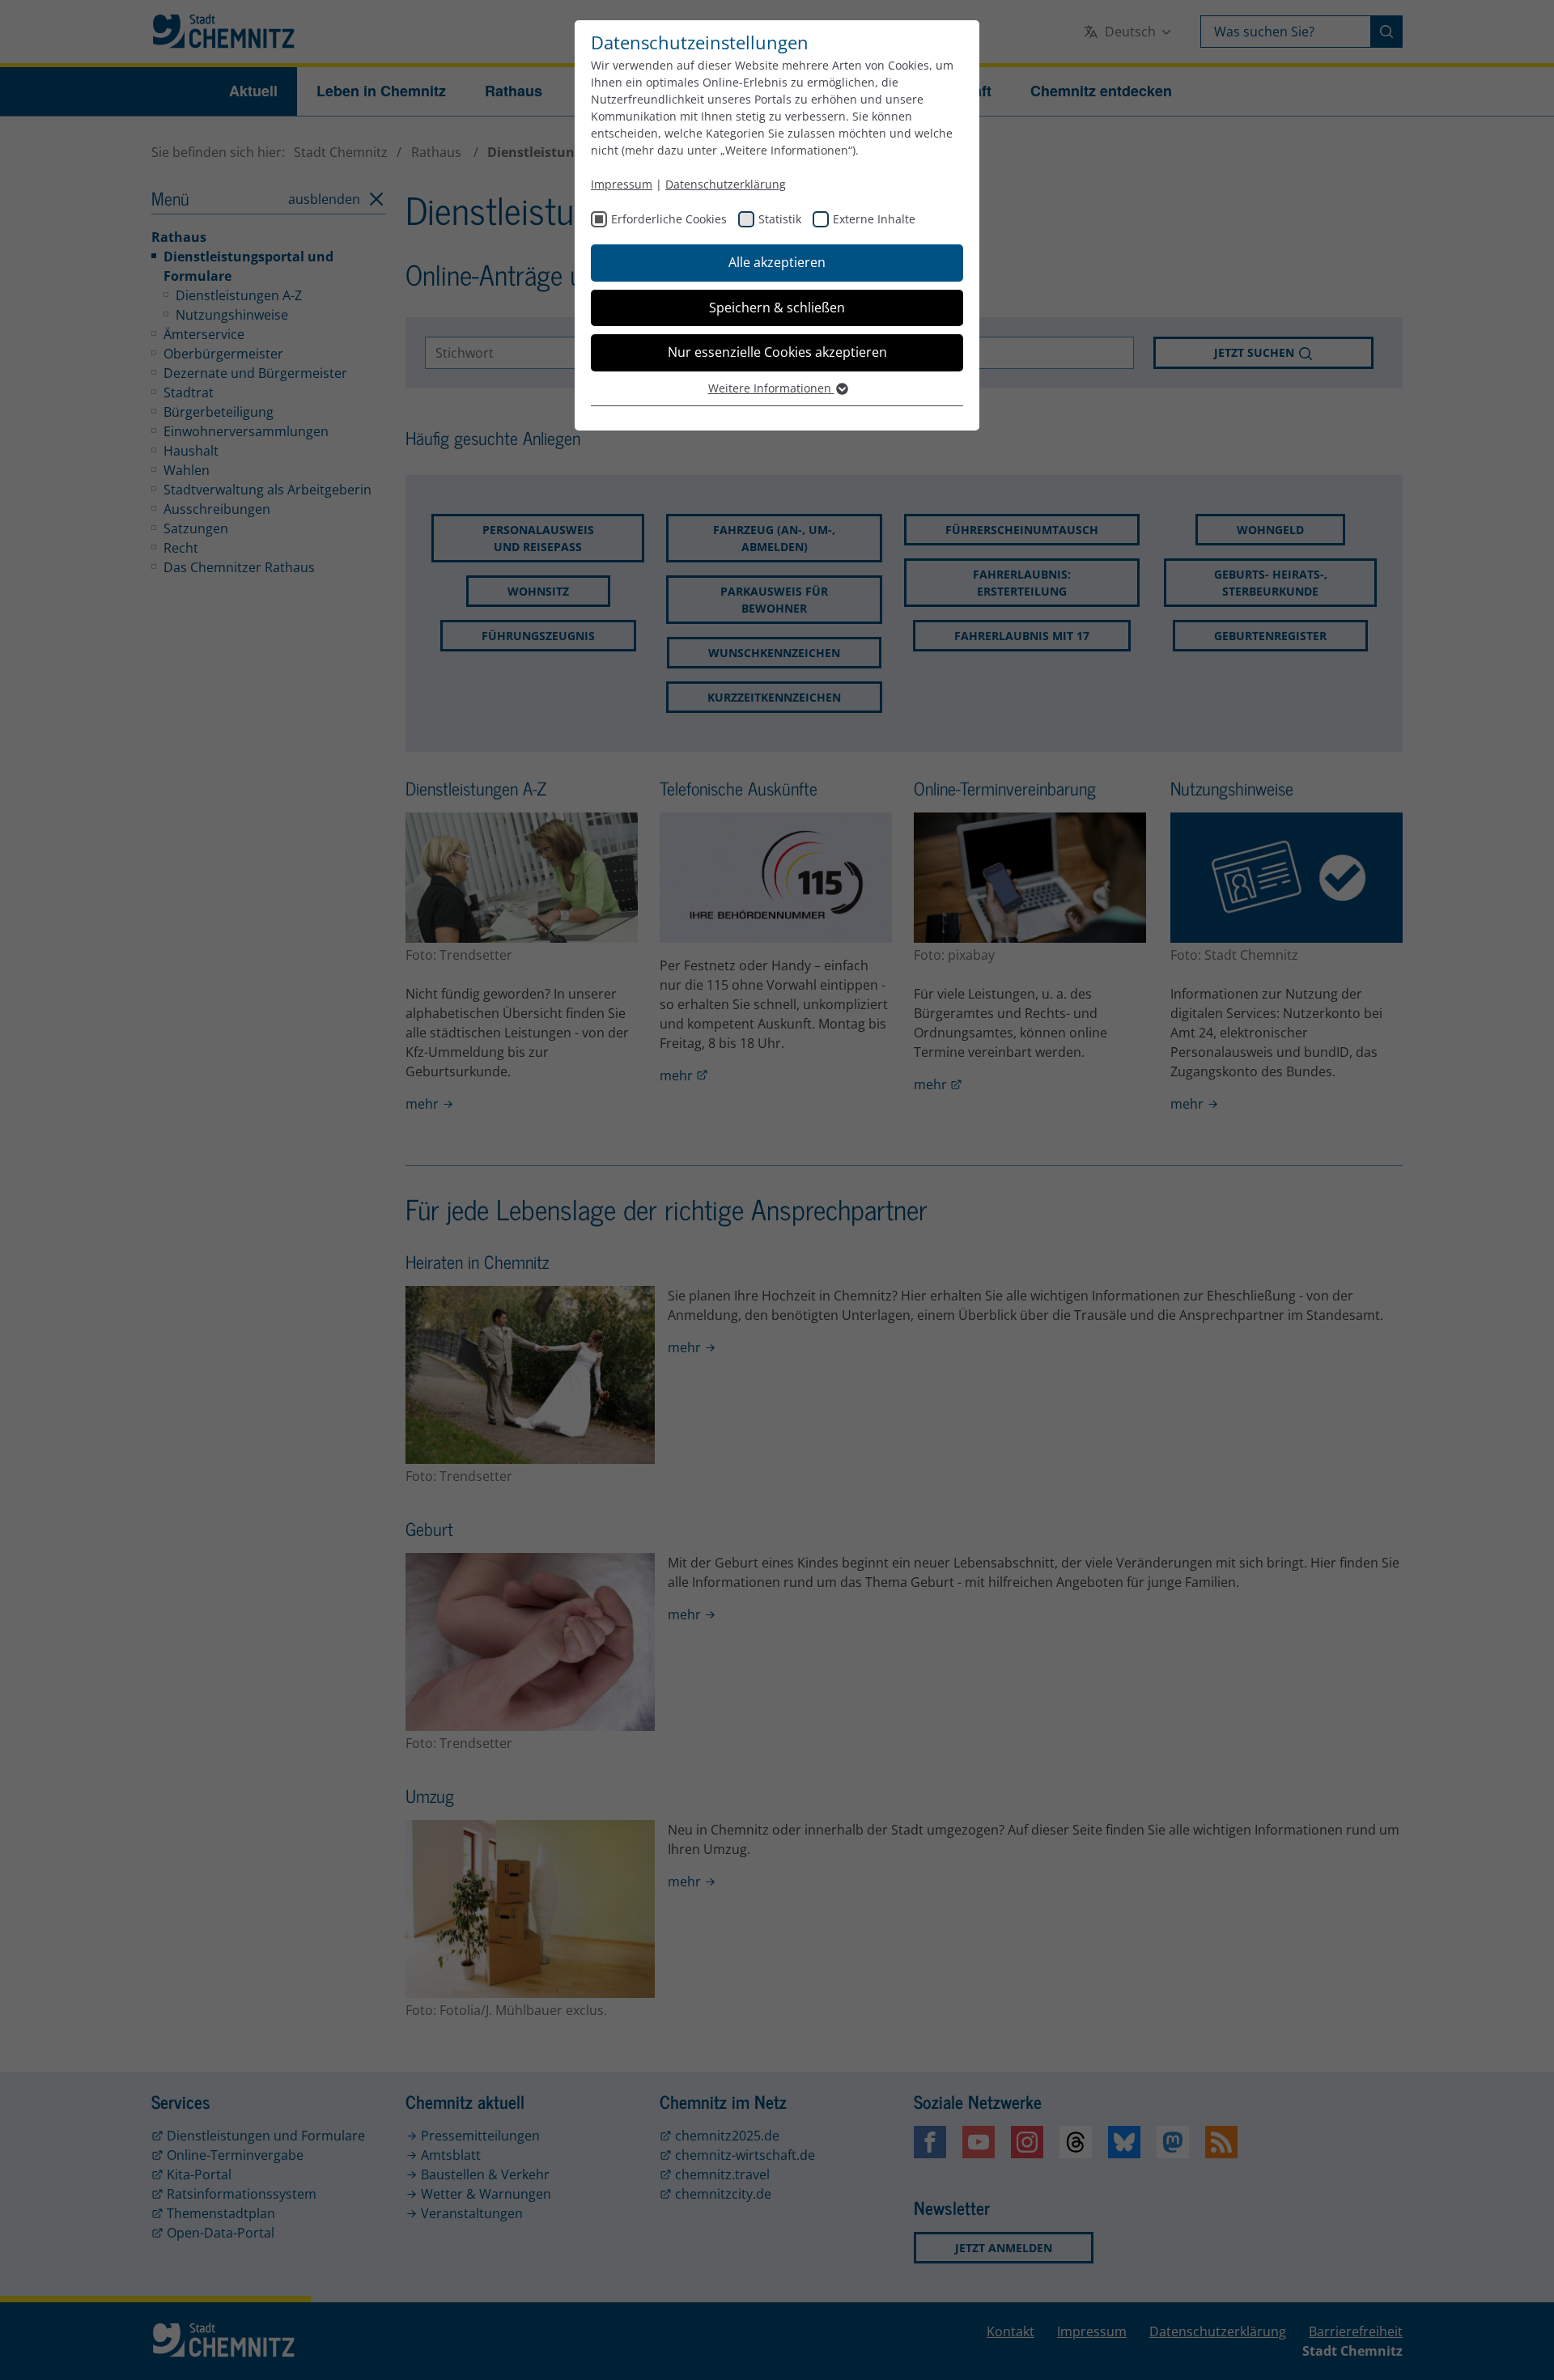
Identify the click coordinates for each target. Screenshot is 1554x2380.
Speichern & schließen (777, 308)
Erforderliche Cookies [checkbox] (669, 219)
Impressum (622, 184)
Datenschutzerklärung (726, 184)
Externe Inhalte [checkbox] (874, 219)
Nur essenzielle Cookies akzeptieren (777, 352)
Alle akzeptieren (777, 262)
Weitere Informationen (771, 388)
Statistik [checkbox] (780, 219)
